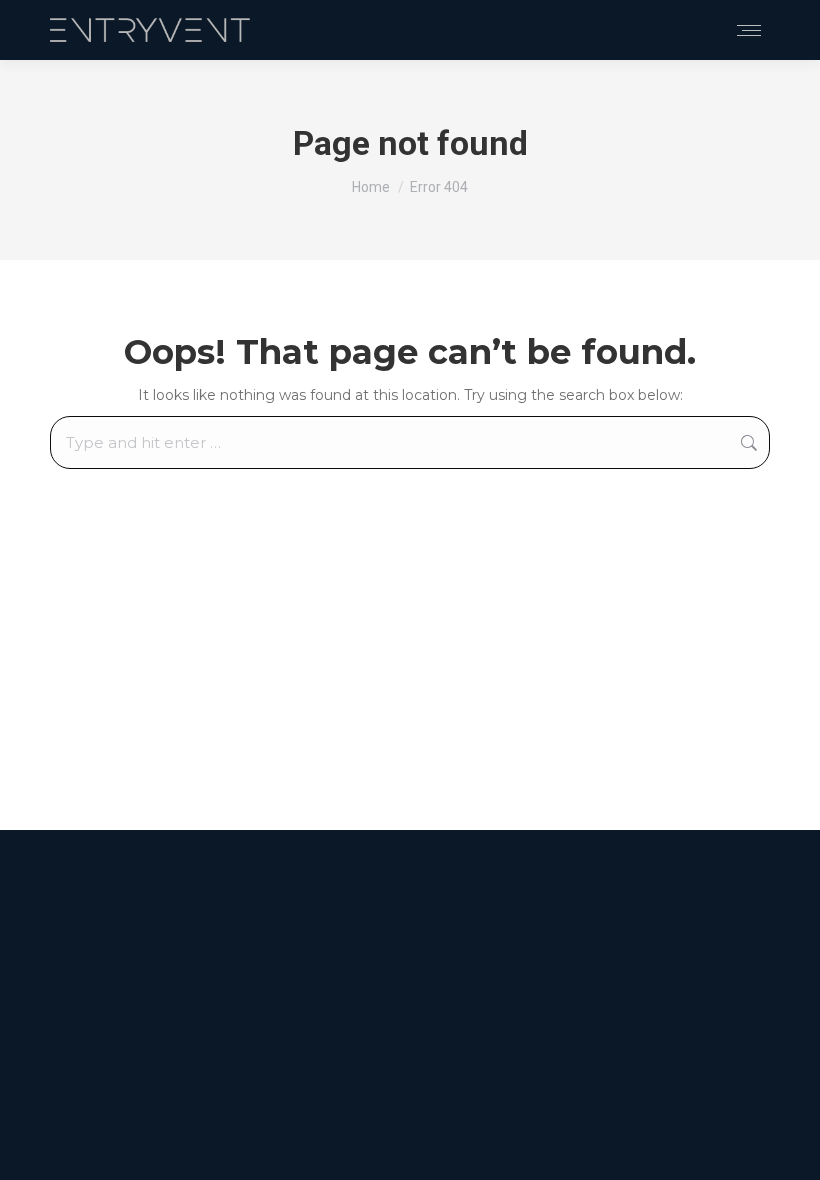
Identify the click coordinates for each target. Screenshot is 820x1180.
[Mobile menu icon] (749, 30)
